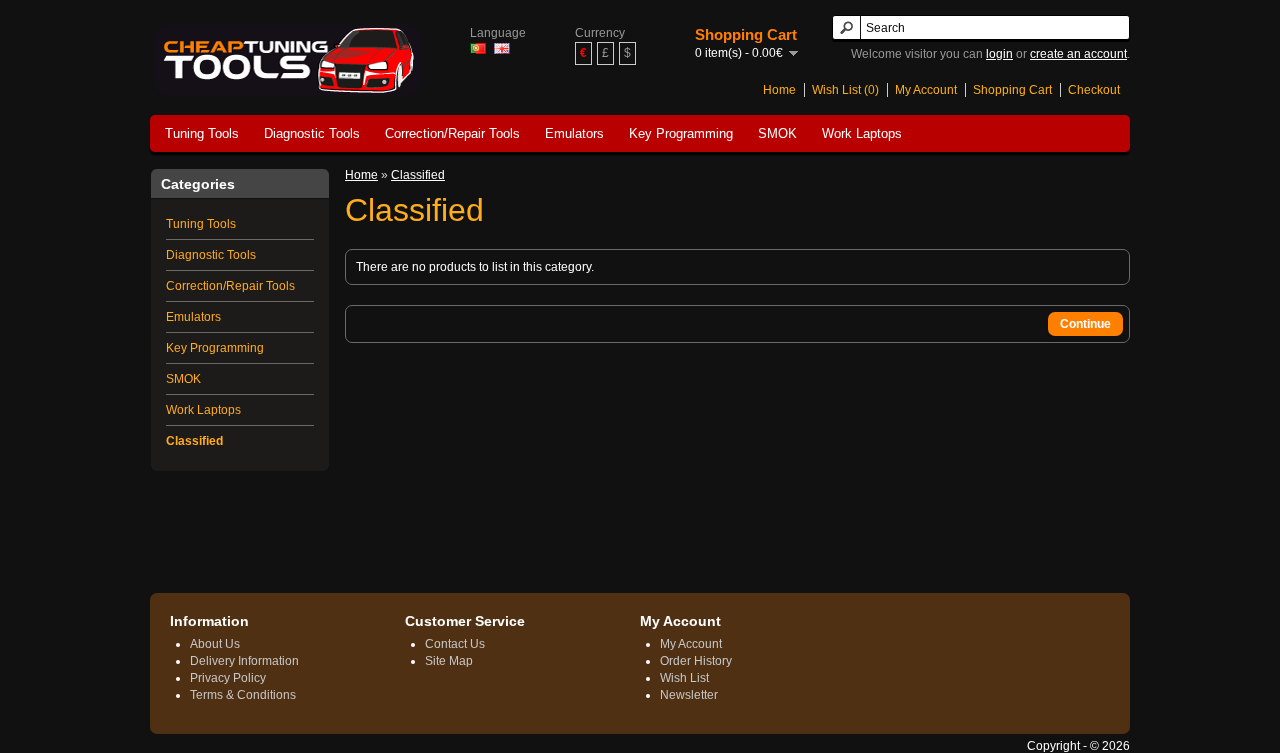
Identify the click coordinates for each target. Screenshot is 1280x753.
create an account (1078, 54)
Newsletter (689, 695)
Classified (194, 441)
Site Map (449, 661)
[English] (502, 48)
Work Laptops (862, 133)
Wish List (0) (845, 90)
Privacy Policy (228, 678)
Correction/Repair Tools (452, 133)
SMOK (777, 133)
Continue (1085, 324)
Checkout (1094, 90)
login (999, 54)
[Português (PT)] (478, 48)
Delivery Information (244, 661)
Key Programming (681, 133)
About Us (215, 644)
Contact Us (455, 644)
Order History (696, 661)
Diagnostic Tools (312, 133)
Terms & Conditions (243, 695)
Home (779, 90)
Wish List (684, 678)
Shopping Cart (1012, 90)
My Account (926, 90)
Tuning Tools (202, 133)
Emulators (574, 133)
